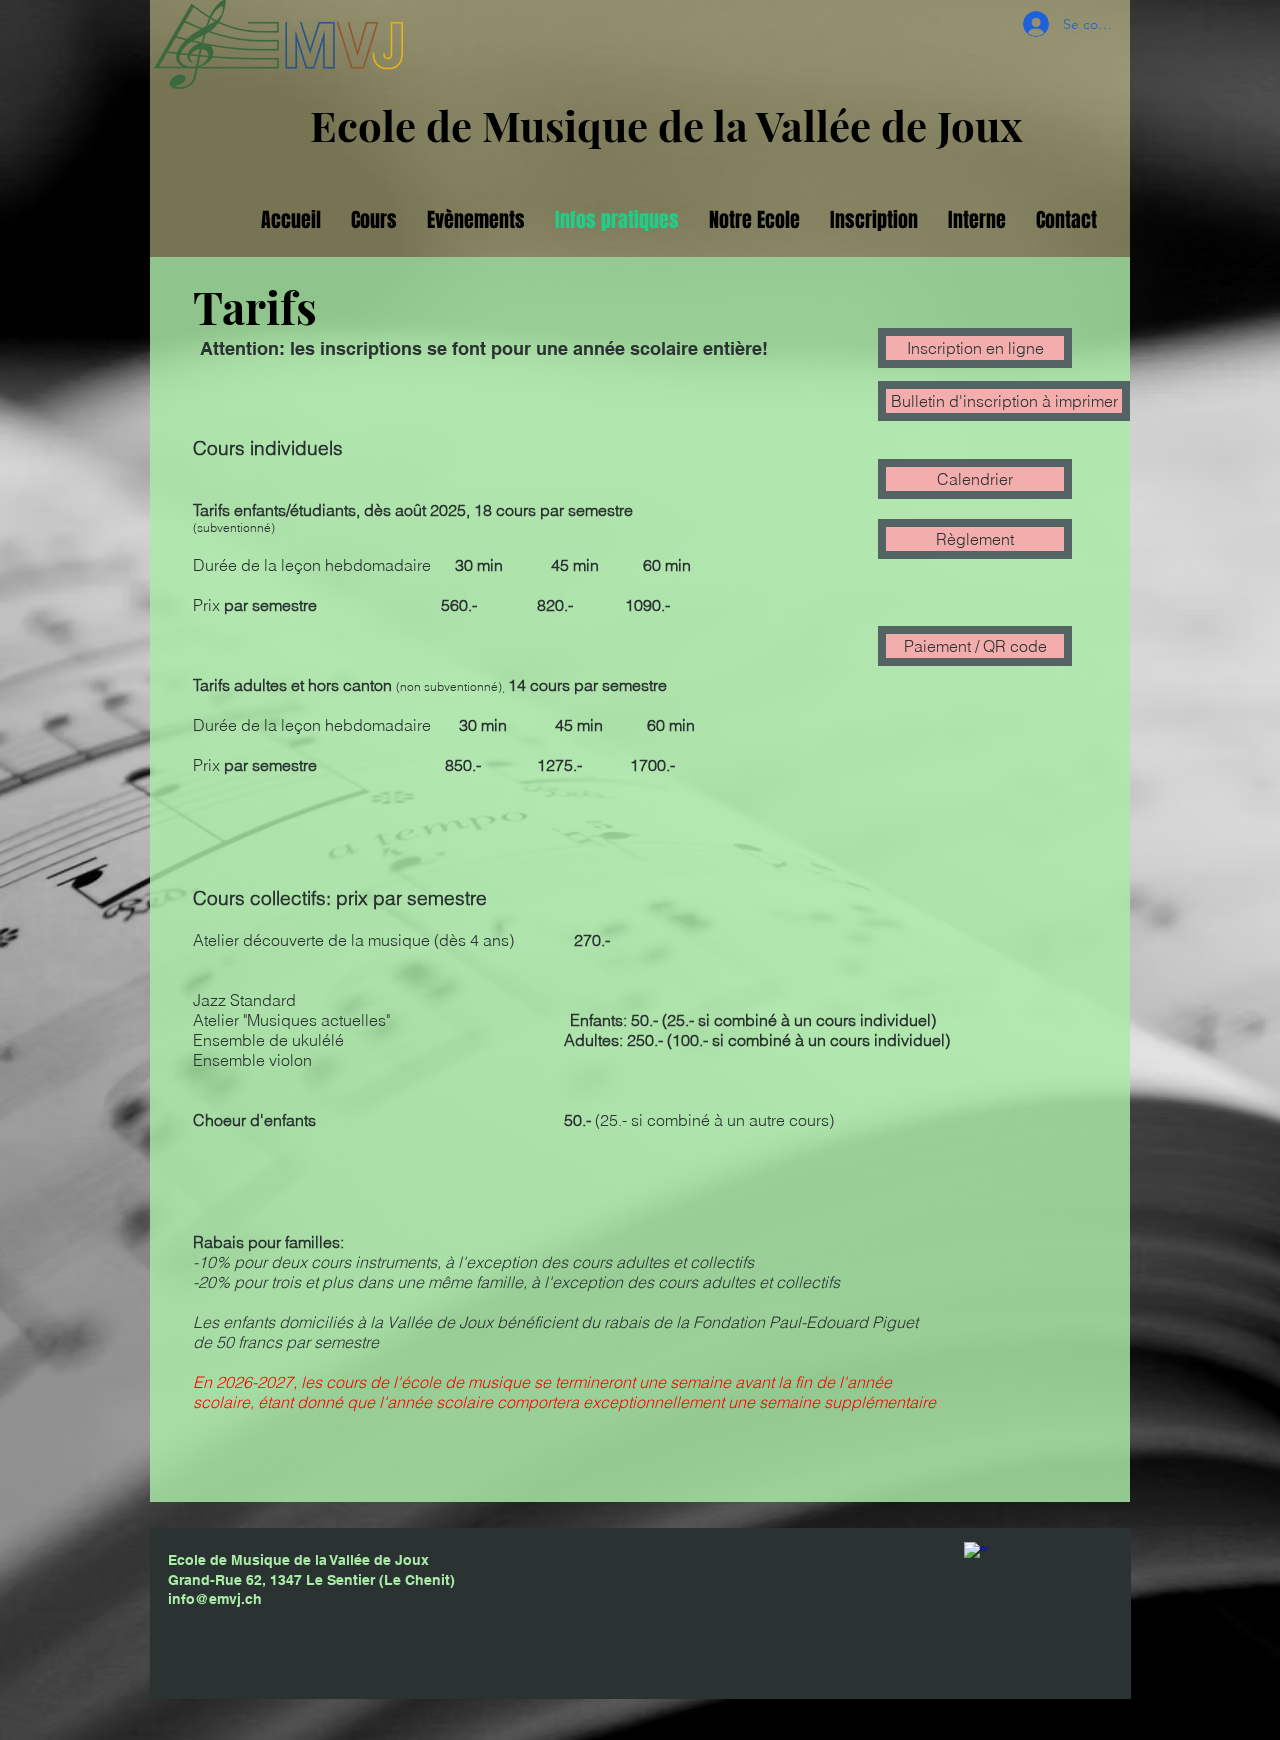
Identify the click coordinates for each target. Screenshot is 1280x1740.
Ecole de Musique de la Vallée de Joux (666, 125)
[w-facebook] (976, 1554)
